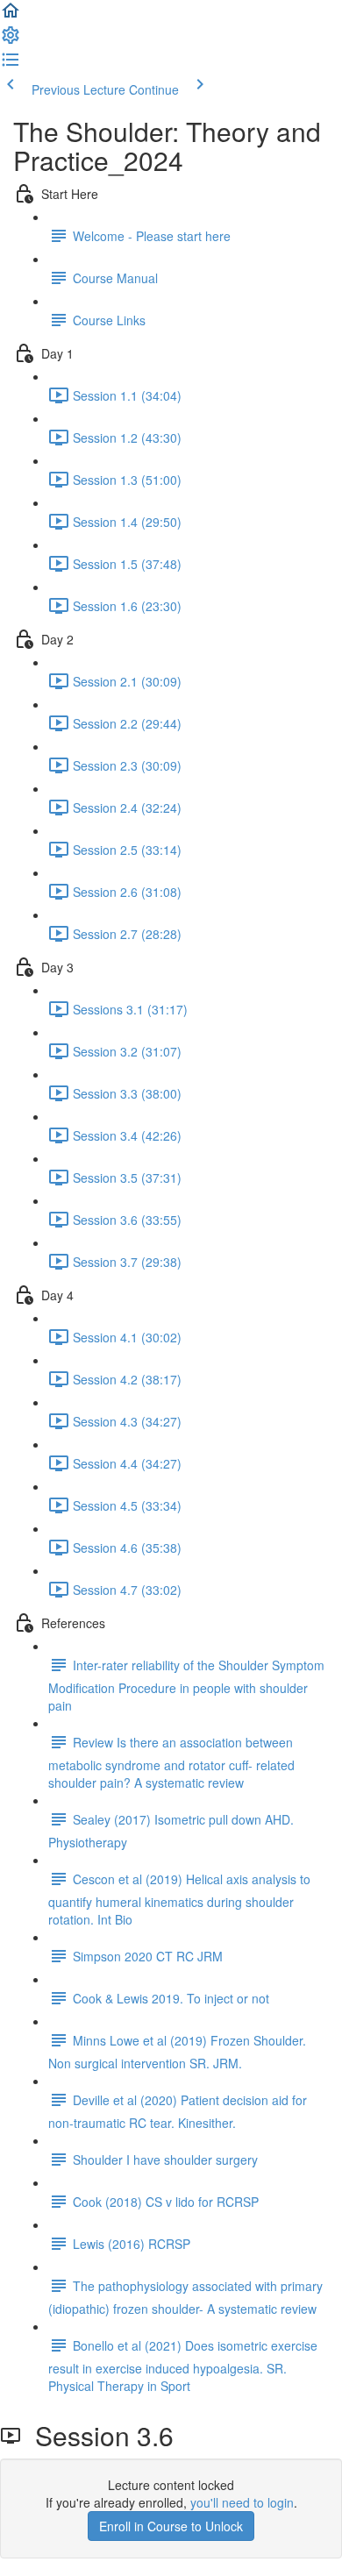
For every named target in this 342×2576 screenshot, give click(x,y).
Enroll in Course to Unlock (171, 2526)
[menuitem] (11, 40)
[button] (11, 16)
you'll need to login (242, 2502)
